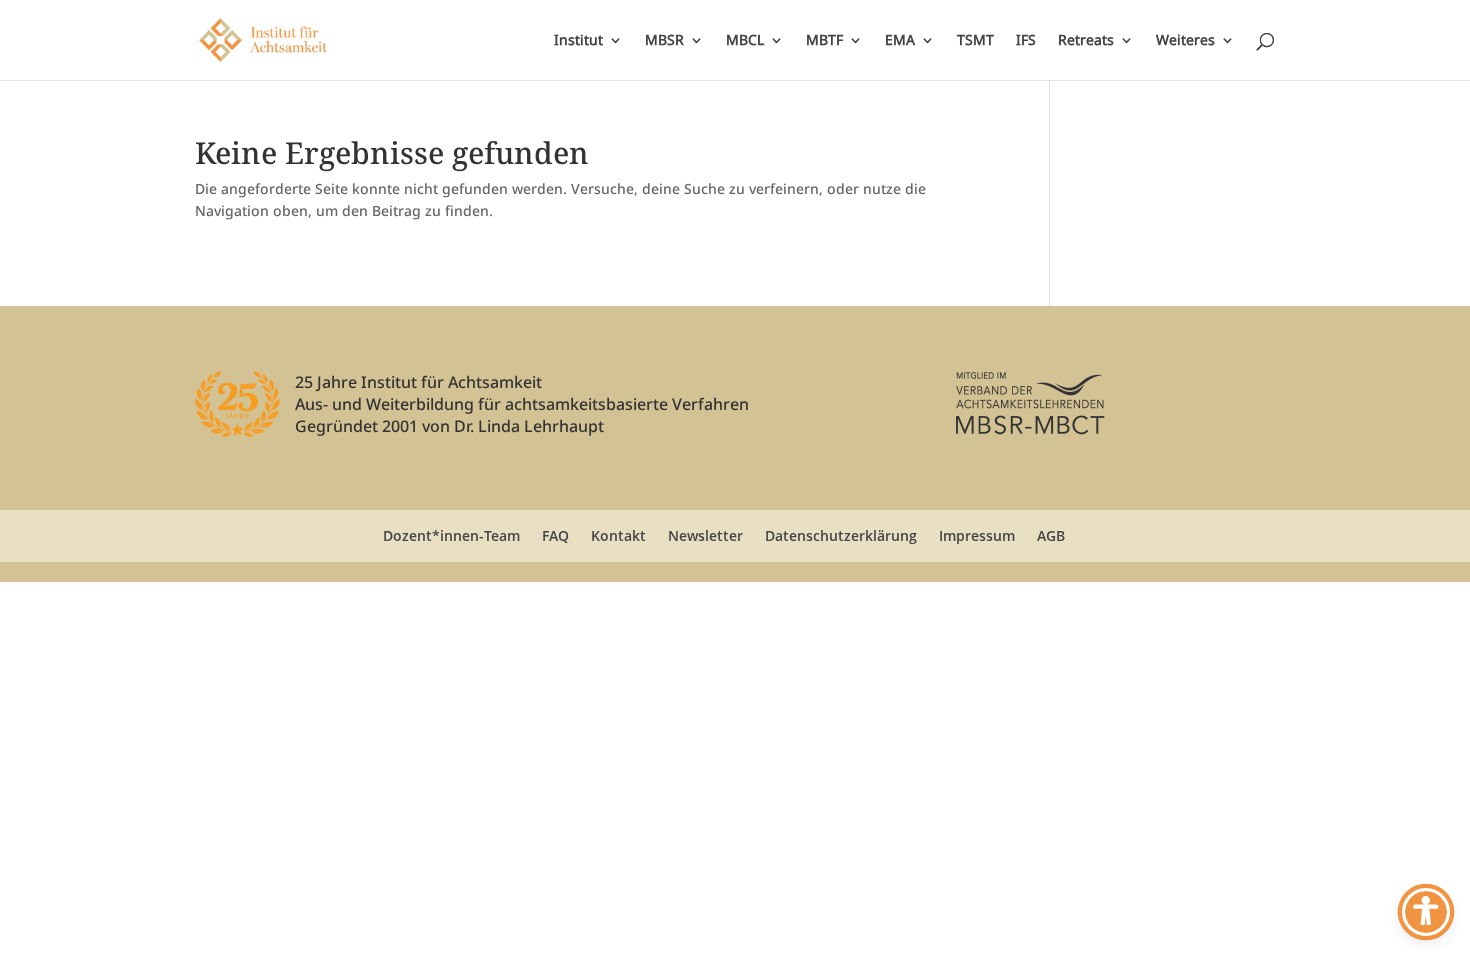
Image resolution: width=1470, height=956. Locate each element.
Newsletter (705, 535)
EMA (900, 41)
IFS (1026, 41)
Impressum (977, 535)
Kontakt (618, 535)
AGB (1051, 535)
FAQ (555, 535)
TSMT (975, 41)
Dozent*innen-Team (451, 535)
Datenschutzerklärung (841, 535)
